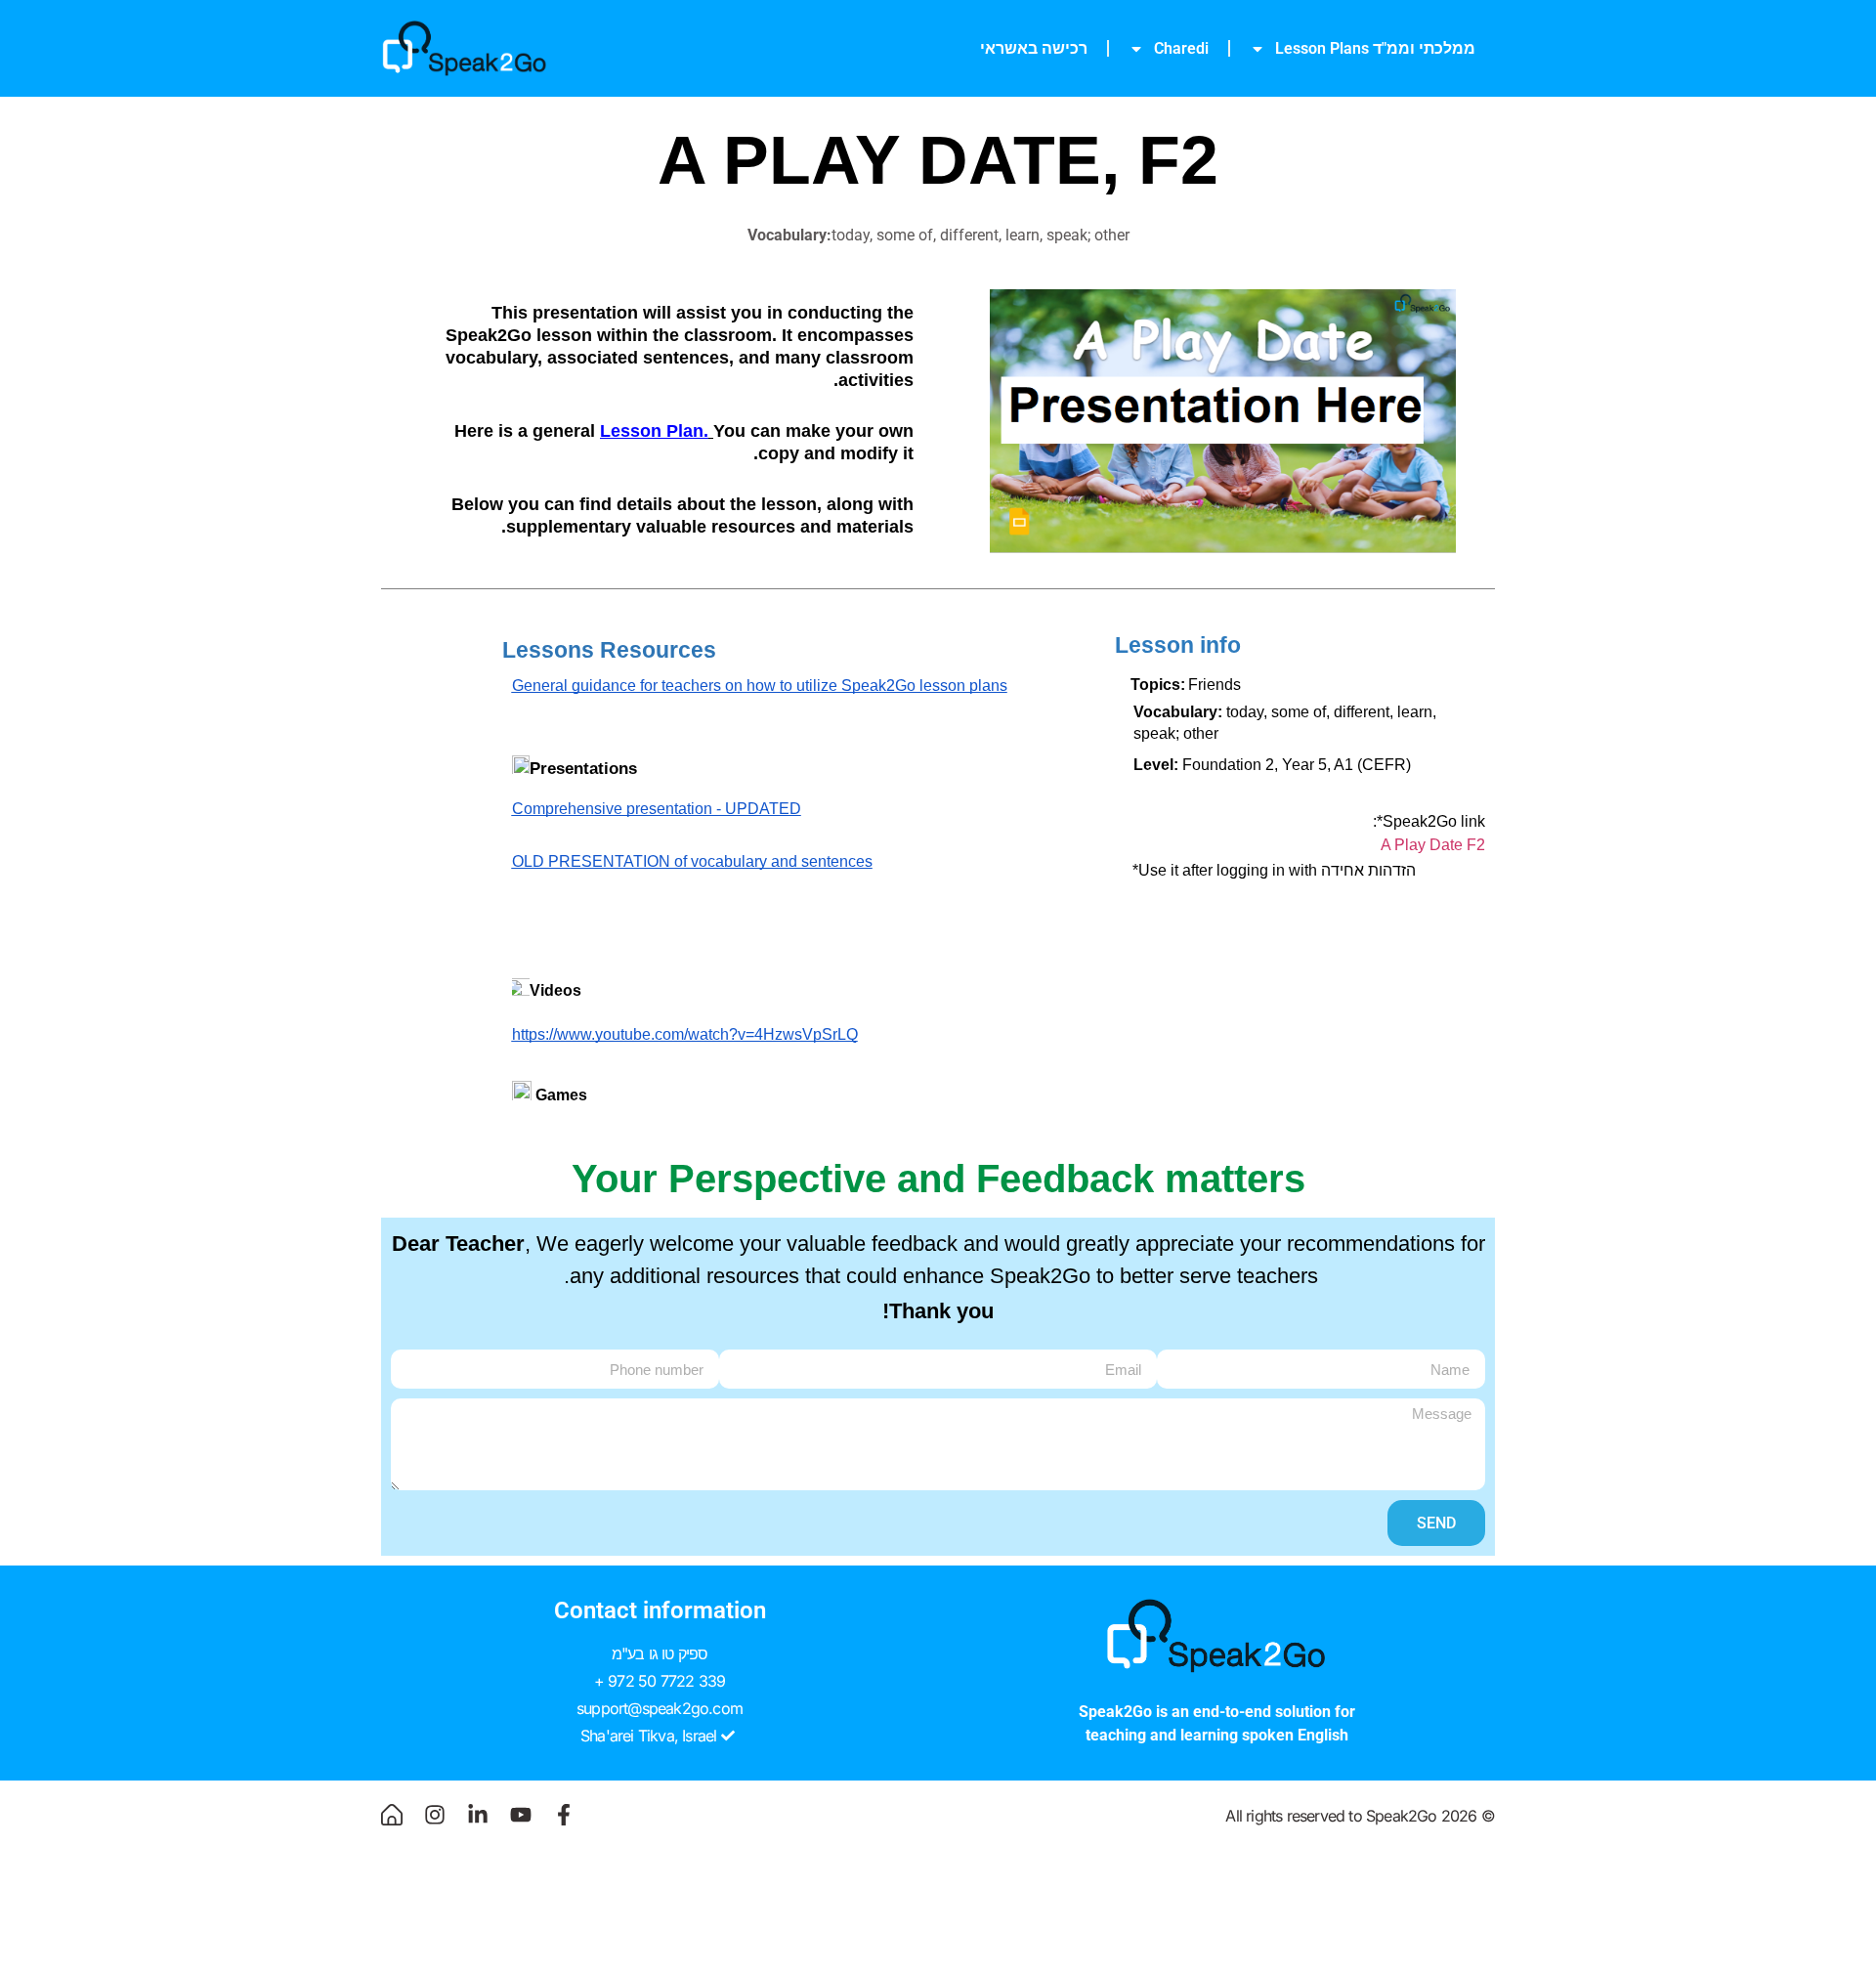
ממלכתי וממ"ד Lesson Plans (1375, 48)
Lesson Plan (652, 431)
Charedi (1181, 48)
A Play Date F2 (1433, 845)
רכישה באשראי (1034, 48)
